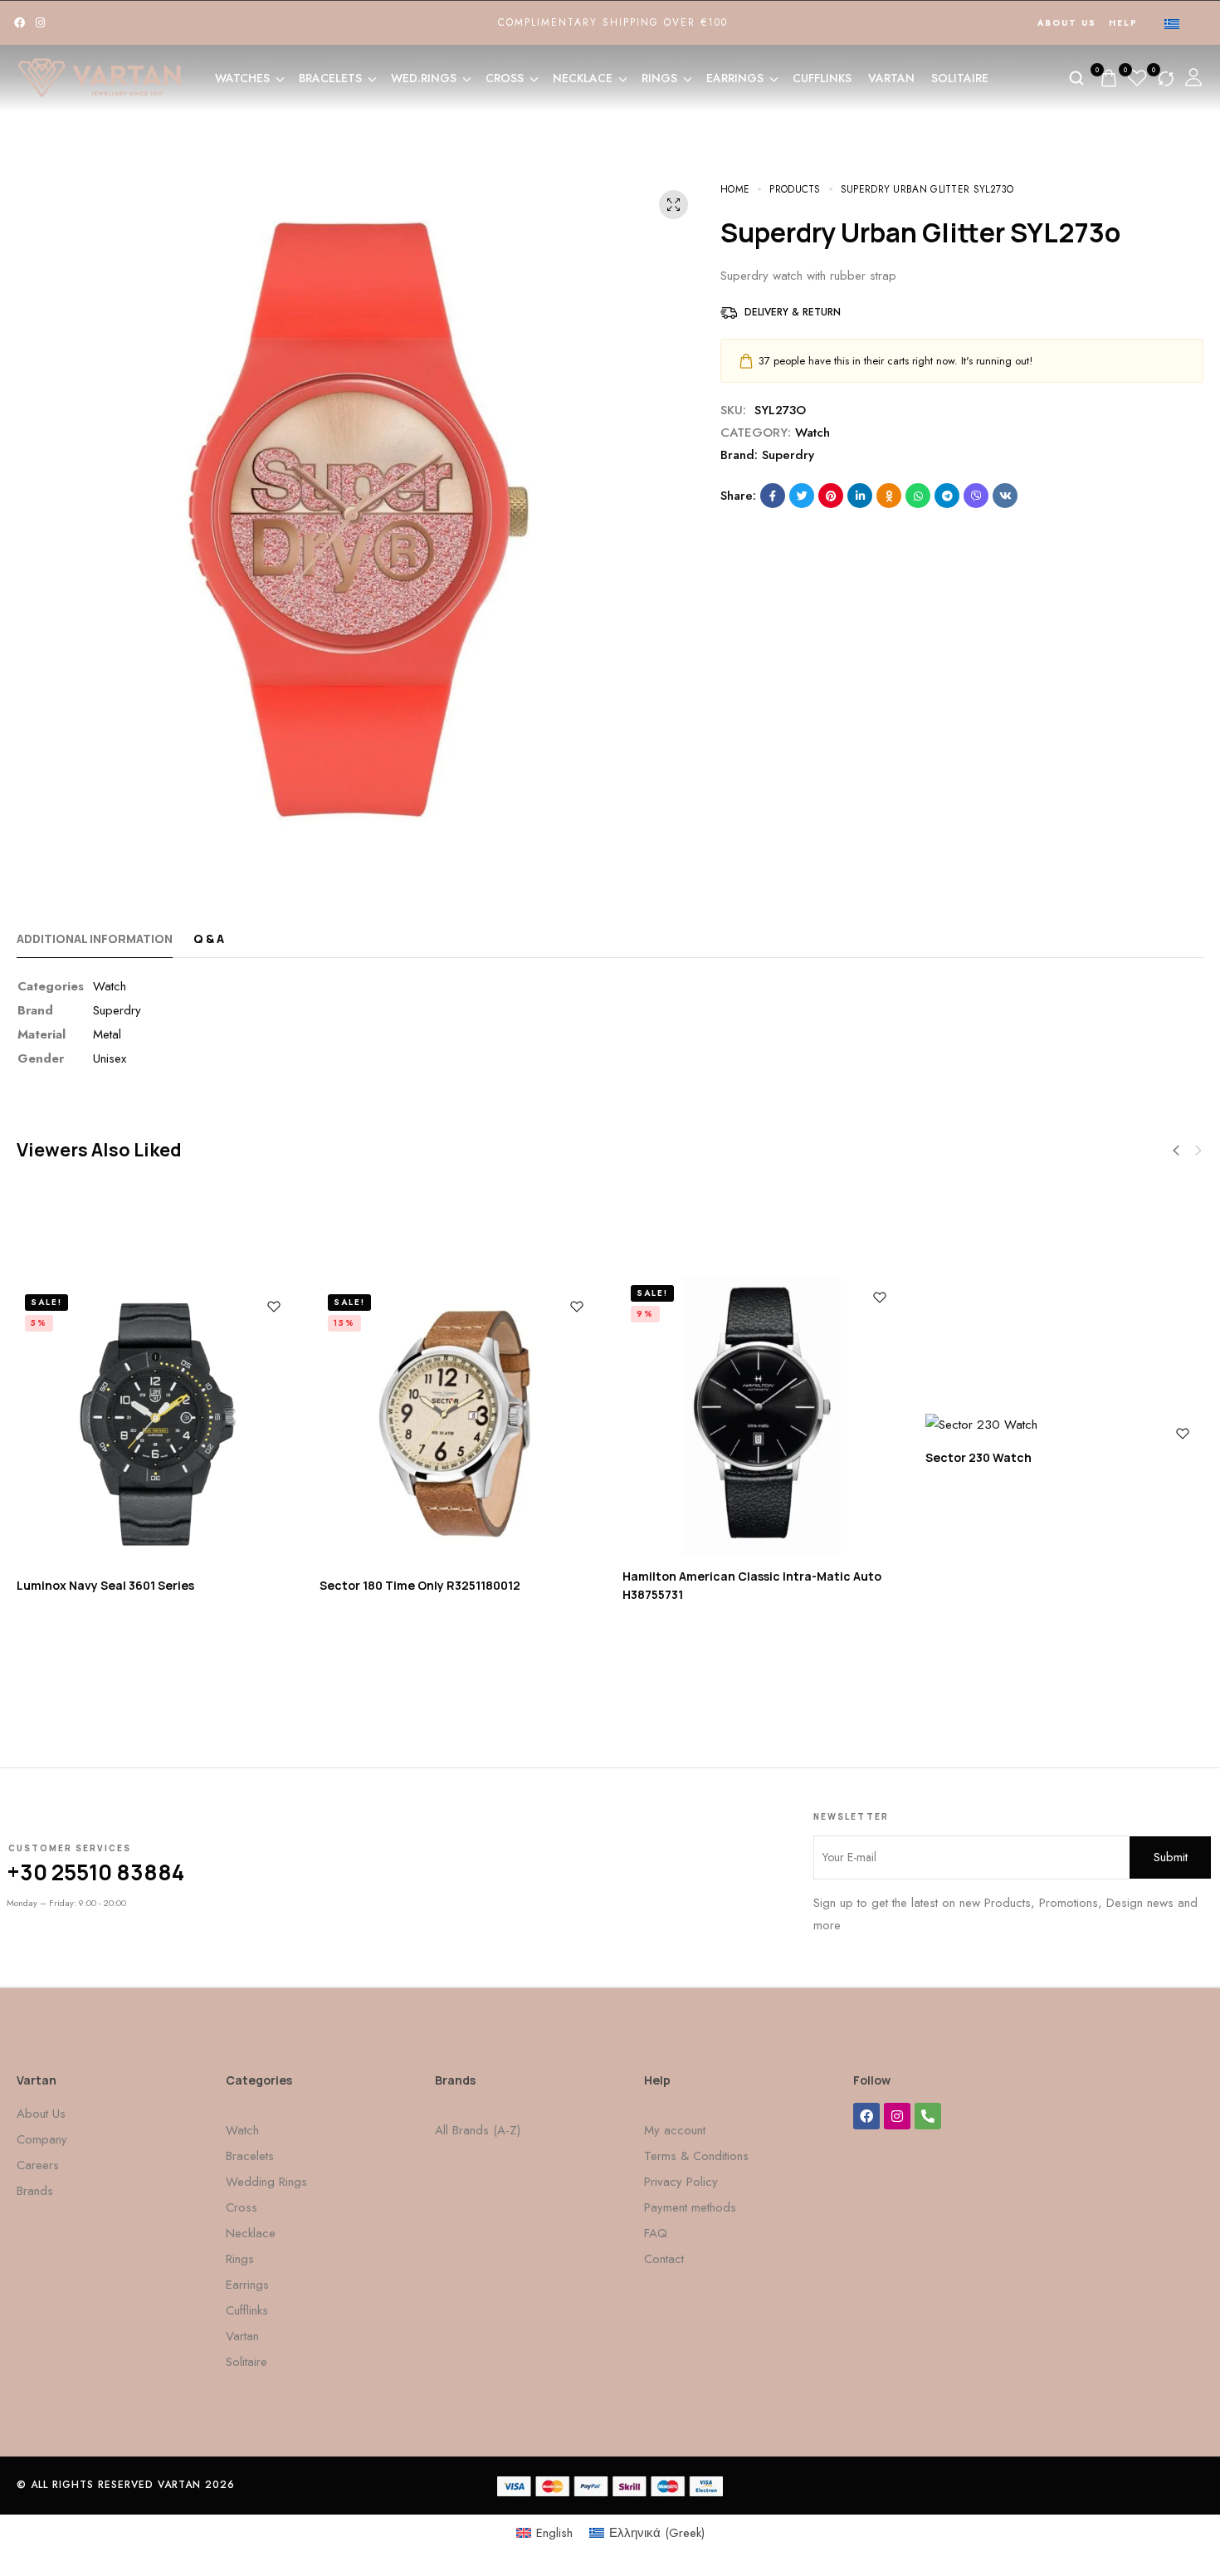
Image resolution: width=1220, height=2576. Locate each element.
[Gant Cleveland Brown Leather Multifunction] (1043, 1425)
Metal (107, 1034)
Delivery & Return (793, 312)
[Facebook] (20, 23)
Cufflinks (822, 78)
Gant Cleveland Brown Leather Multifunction (1037, 1660)
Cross (505, 78)
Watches (242, 78)
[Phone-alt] (928, 2116)
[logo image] (100, 76)
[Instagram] (40, 23)
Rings (659, 78)
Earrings (735, 78)
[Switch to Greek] (1172, 23)
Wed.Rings (424, 78)
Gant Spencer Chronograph (380, 1683)
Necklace (583, 78)
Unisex (110, 1058)
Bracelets (330, 78)
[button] (1198, 1151)
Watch (813, 433)
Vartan (891, 78)
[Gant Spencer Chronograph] (437, 1425)
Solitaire (960, 78)
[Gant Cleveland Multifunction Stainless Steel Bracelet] (740, 1416)
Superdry (788, 455)
